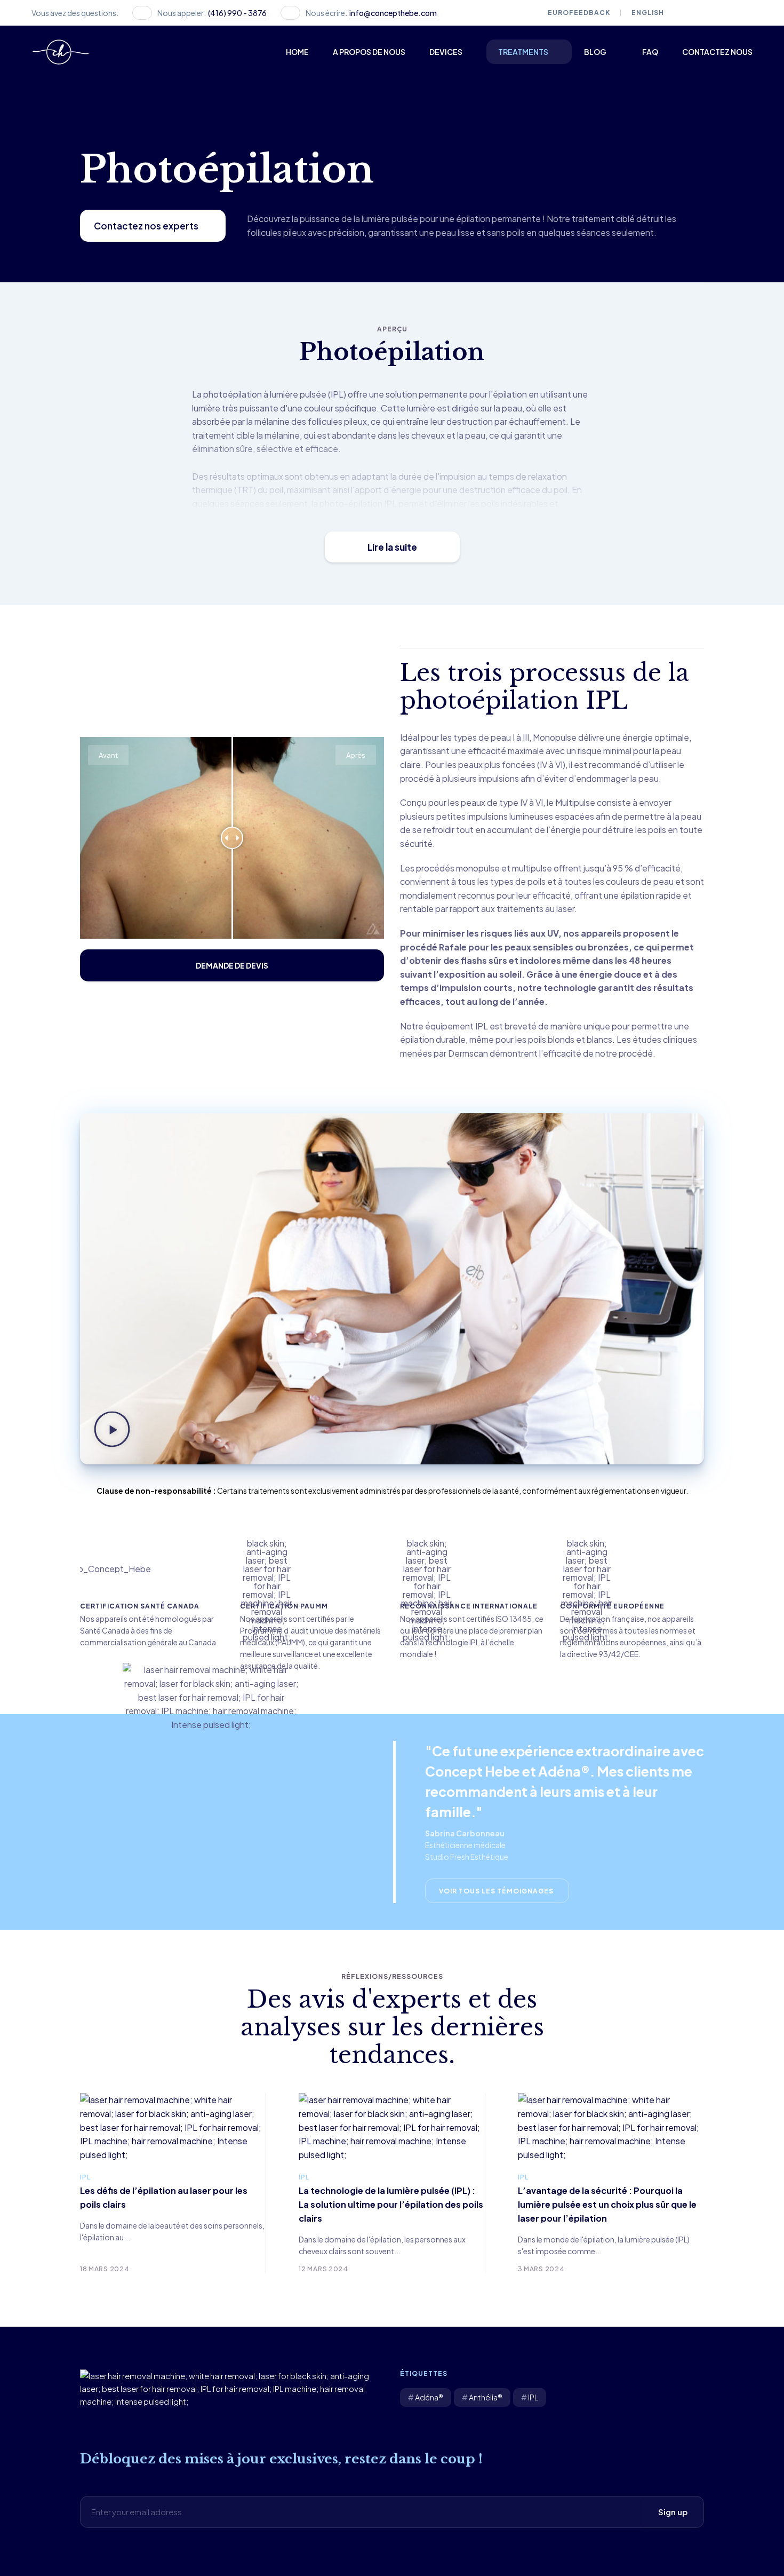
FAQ (650, 52)
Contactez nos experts (146, 226)
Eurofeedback (579, 13)
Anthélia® (486, 2397)
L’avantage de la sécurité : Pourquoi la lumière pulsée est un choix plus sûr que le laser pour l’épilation (607, 2204)
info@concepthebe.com (393, 13)
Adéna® (429, 2397)
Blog (595, 52)
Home (297, 52)
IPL (85, 2177)
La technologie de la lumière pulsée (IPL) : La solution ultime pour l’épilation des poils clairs (391, 2204)
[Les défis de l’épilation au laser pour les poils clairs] (173, 2126)
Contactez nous (717, 52)
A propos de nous (369, 52)
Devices (446, 52)
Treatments (523, 52)
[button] (112, 1431)
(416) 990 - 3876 (237, 13)
